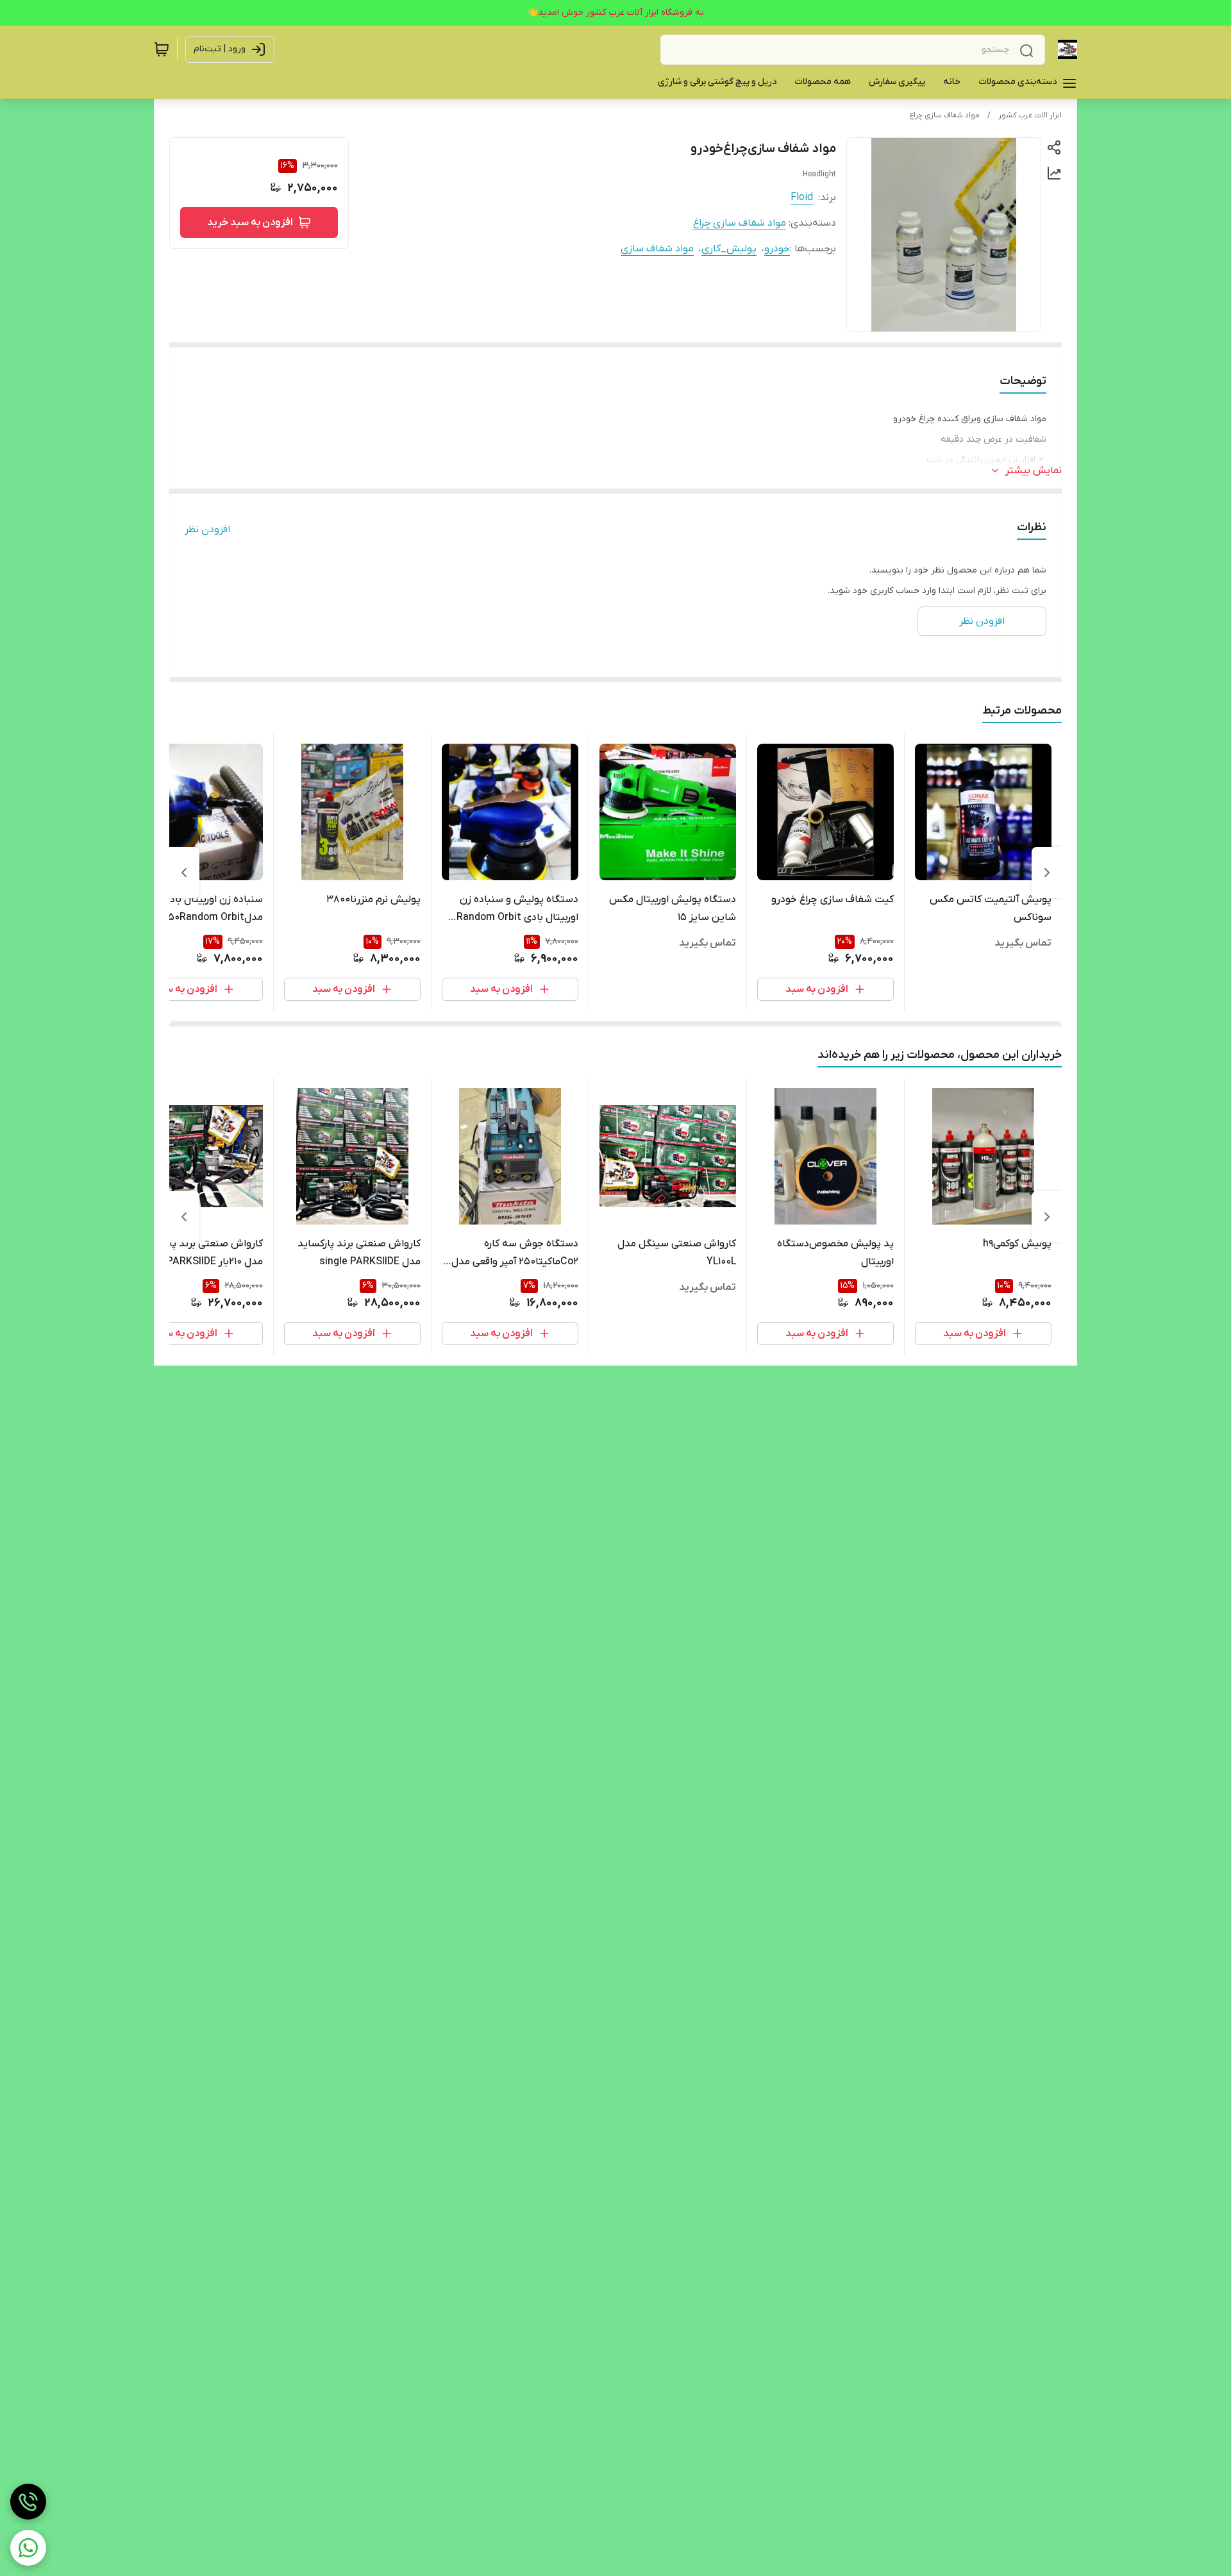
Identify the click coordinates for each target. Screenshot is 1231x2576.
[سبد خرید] (162, 49)
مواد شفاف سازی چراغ (944, 115)
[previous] (1047, 873)
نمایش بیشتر (1034, 471)
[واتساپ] (28, 2548)
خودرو (777, 249)
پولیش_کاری (729, 249)
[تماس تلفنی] (28, 2502)
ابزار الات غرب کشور (1030, 115)
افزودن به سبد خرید (250, 222)
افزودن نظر (207, 530)
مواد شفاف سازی (657, 249)
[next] (184, 873)
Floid (802, 197)
